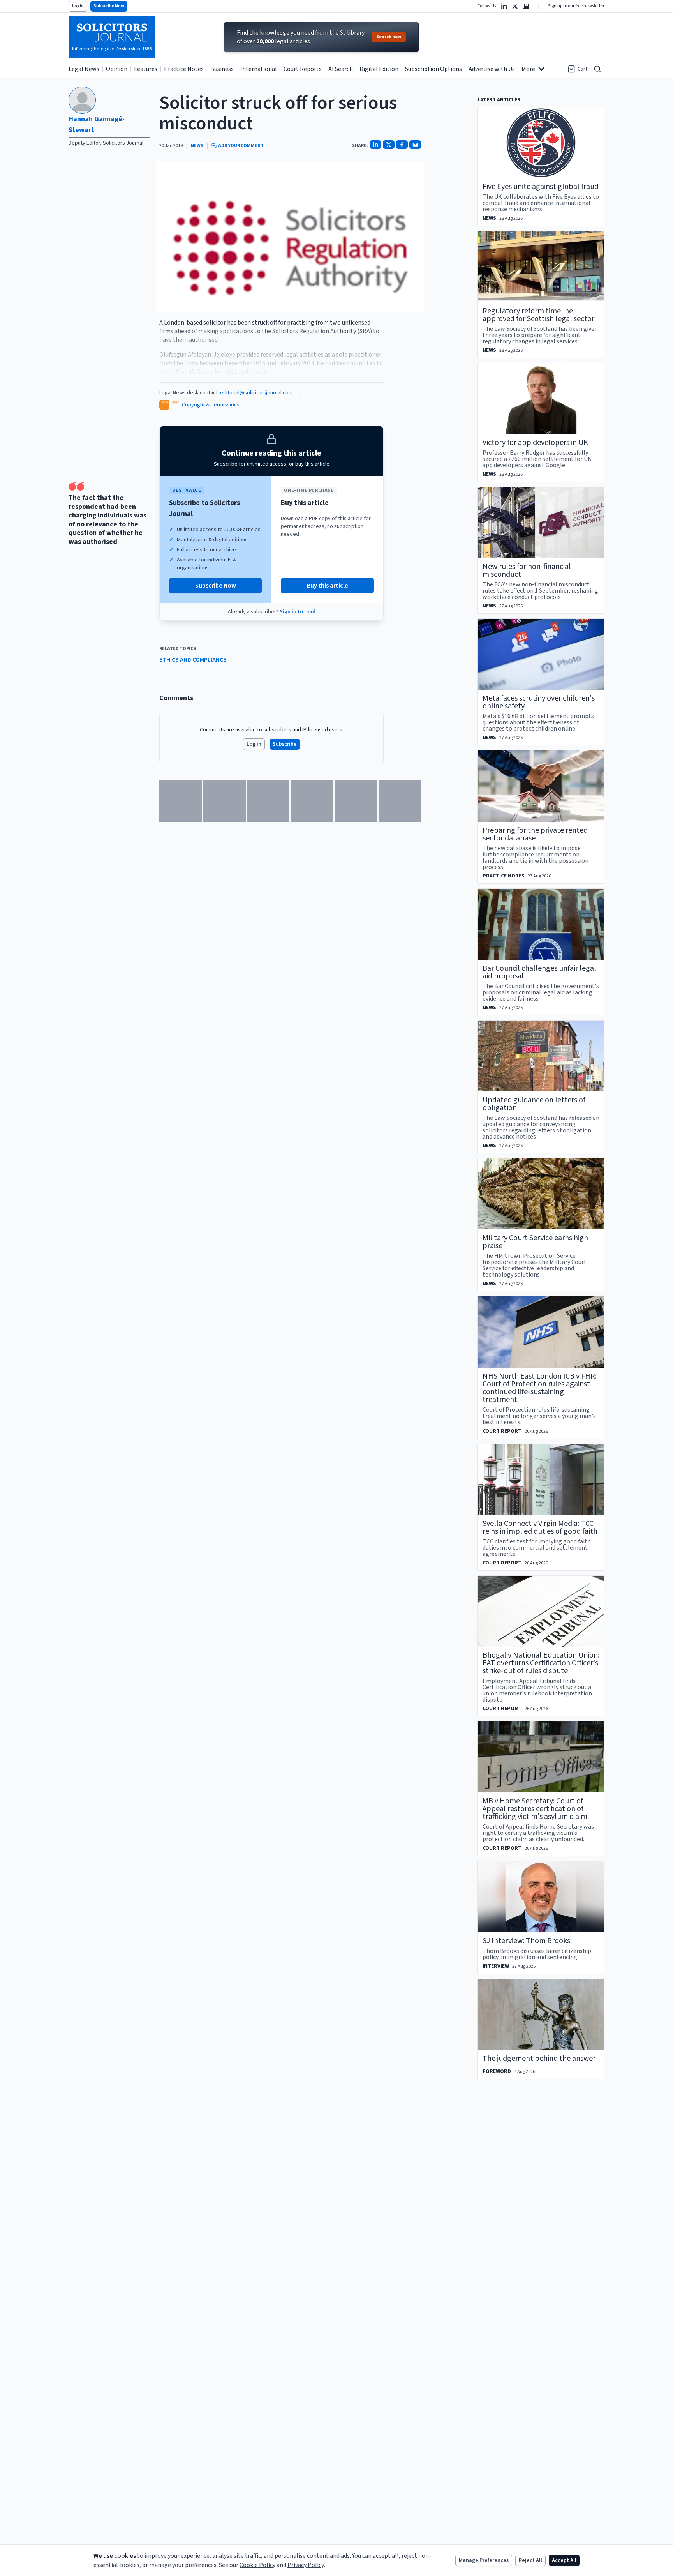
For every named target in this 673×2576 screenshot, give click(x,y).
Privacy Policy (306, 2565)
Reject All (530, 2560)
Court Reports (303, 69)
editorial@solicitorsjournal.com (256, 393)
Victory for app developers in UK (535, 443)
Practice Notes (184, 69)
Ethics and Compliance (193, 660)
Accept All (564, 2560)
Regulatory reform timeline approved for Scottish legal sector (538, 315)
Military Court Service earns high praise (535, 1242)
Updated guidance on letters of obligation (534, 1104)
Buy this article (328, 586)
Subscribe (285, 744)
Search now (389, 37)
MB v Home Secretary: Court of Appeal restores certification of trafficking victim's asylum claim (535, 1809)
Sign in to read (298, 612)
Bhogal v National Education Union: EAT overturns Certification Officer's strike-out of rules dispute (541, 1663)
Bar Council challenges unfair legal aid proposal (539, 972)
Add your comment (241, 146)
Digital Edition (379, 69)
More (528, 69)
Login (78, 6)
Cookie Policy (257, 2565)
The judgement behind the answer (539, 2059)
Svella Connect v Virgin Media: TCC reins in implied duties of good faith (540, 1527)
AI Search (341, 69)
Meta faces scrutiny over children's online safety (539, 702)
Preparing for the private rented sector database (535, 834)
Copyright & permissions (211, 405)
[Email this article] (415, 145)
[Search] (597, 69)
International (259, 69)
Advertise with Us (492, 69)
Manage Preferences (484, 2560)
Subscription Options (433, 69)
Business (222, 69)
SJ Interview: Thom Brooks (526, 1941)
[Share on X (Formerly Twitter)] (389, 145)
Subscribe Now (109, 6)
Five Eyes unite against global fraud (541, 187)
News (197, 146)
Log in (254, 744)
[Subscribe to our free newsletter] (526, 6)
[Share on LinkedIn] (375, 145)
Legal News (84, 69)
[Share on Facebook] (402, 145)
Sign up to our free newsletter (576, 6)
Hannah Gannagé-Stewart (97, 124)
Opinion (117, 69)
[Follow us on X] (515, 6)
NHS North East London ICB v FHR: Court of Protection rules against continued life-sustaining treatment (540, 1388)
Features (146, 69)
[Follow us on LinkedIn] (504, 6)
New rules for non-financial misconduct (527, 570)
